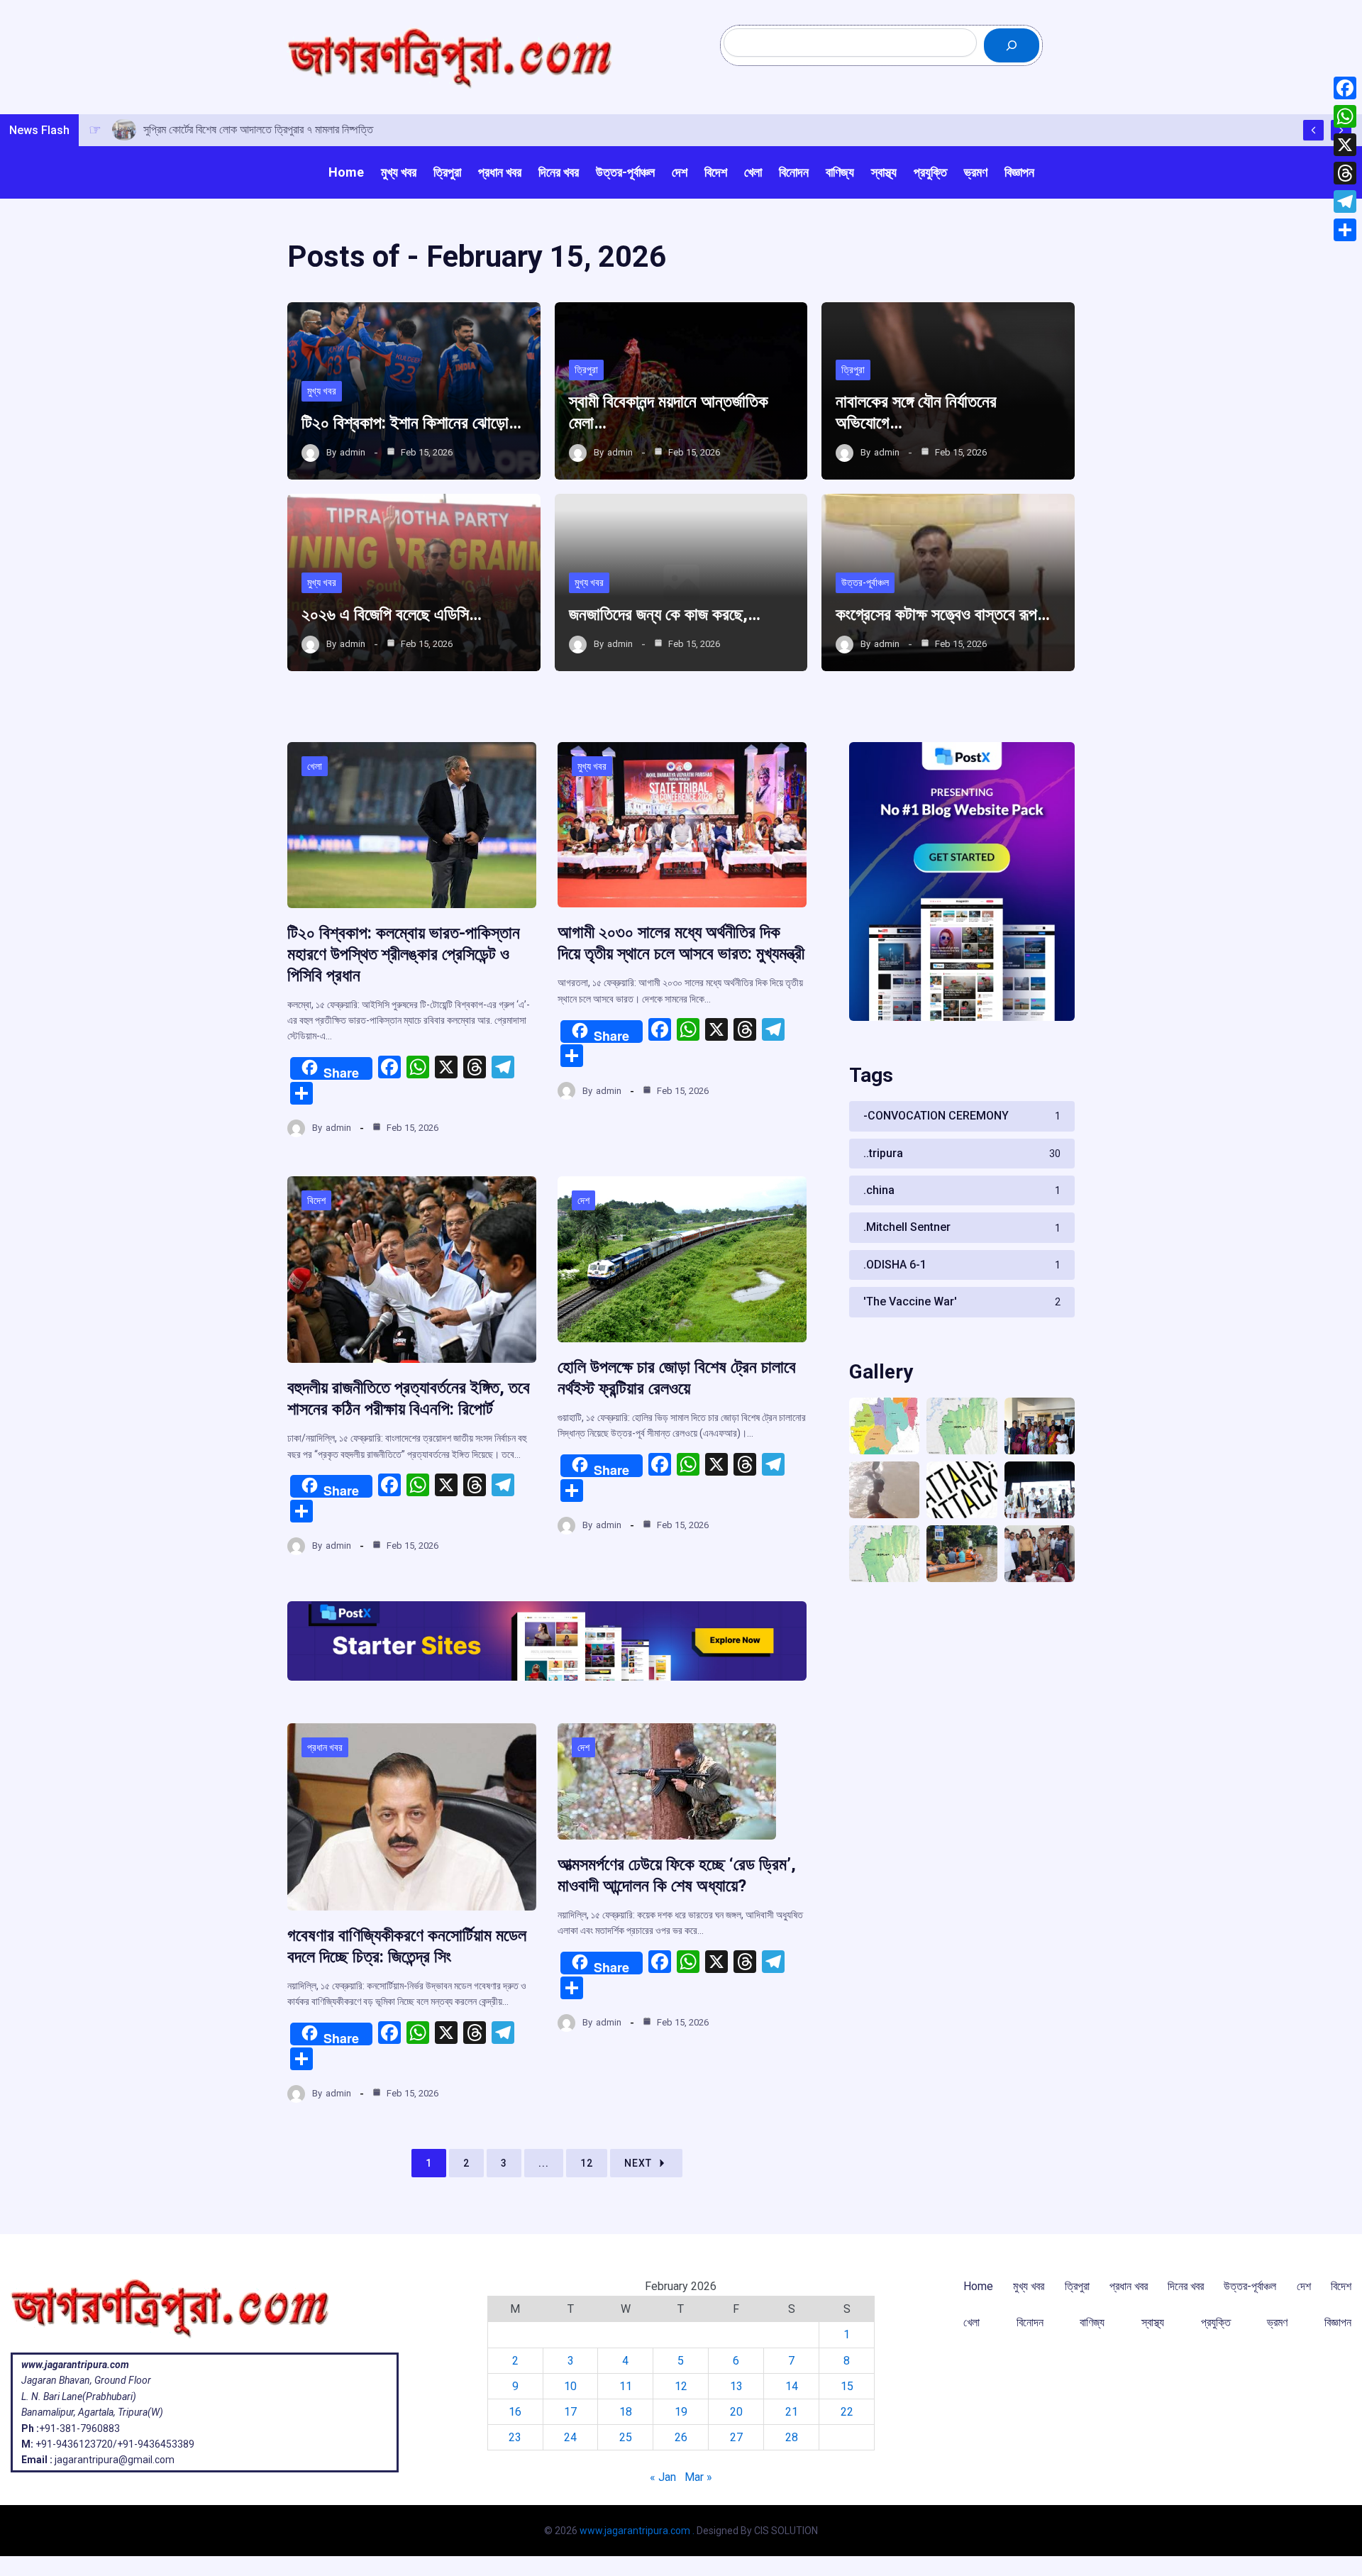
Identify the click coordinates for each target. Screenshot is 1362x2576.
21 (792, 2412)
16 (515, 2412)
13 (736, 2386)
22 (847, 2412)
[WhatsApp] (1345, 116)
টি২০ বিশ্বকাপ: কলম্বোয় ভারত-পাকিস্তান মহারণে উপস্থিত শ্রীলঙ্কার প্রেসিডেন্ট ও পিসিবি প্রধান (404, 954)
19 (681, 2412)
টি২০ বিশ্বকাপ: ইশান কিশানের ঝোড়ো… (411, 423)
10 (570, 2386)
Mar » (698, 2477)
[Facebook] (1345, 88)
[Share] (1345, 230)
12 (587, 2163)
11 (626, 2386)
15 (847, 2386)
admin (353, 452)
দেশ (583, 1200)
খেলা (315, 766)
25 (626, 2437)
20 (736, 2412)
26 (681, 2437)
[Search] (1012, 45)
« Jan (663, 2477)
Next (638, 2163)
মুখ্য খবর (322, 391)
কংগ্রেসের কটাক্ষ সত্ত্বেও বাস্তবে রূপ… (943, 614)
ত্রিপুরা (586, 370)
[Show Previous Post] (1313, 130)
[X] (1345, 145)
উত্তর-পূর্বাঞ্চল (865, 582)
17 (570, 2412)
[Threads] (1345, 173)
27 (736, 2437)
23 (515, 2437)
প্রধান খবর (325, 1747)
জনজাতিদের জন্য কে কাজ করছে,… (665, 614)
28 (792, 2437)
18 (626, 2412)
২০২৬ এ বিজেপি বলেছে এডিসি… (392, 614)
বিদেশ (316, 1200)
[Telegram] (1345, 201)
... (544, 2163)
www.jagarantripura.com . (637, 2531)
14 (792, 2386)
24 (570, 2437)
